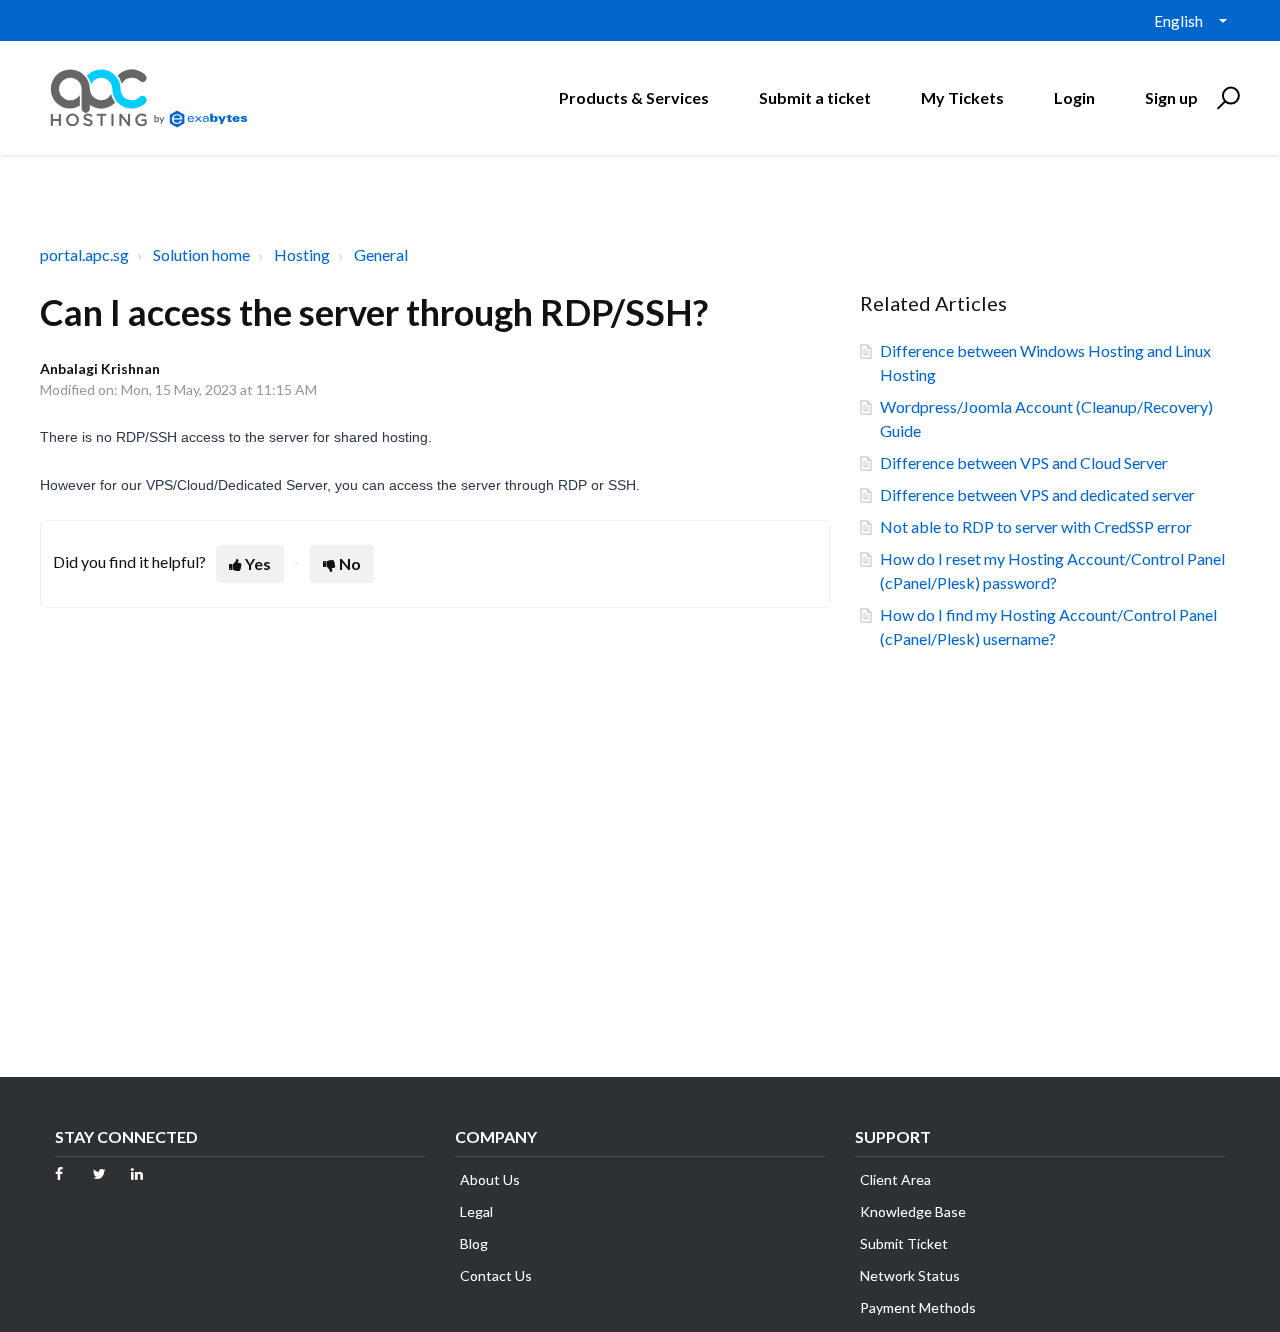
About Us (490, 1179)
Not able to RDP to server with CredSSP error (1036, 526)
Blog (474, 1243)
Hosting (302, 254)
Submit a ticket (815, 97)
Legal (476, 1211)
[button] (1225, 98)
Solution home (201, 254)
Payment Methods (918, 1307)
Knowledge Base (913, 1211)
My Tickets (962, 97)
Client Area (895, 1179)
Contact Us (496, 1275)
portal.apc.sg (84, 254)
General (381, 254)
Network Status (910, 1275)
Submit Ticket (904, 1243)
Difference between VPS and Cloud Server (1024, 462)
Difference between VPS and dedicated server (1037, 494)
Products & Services (634, 97)
